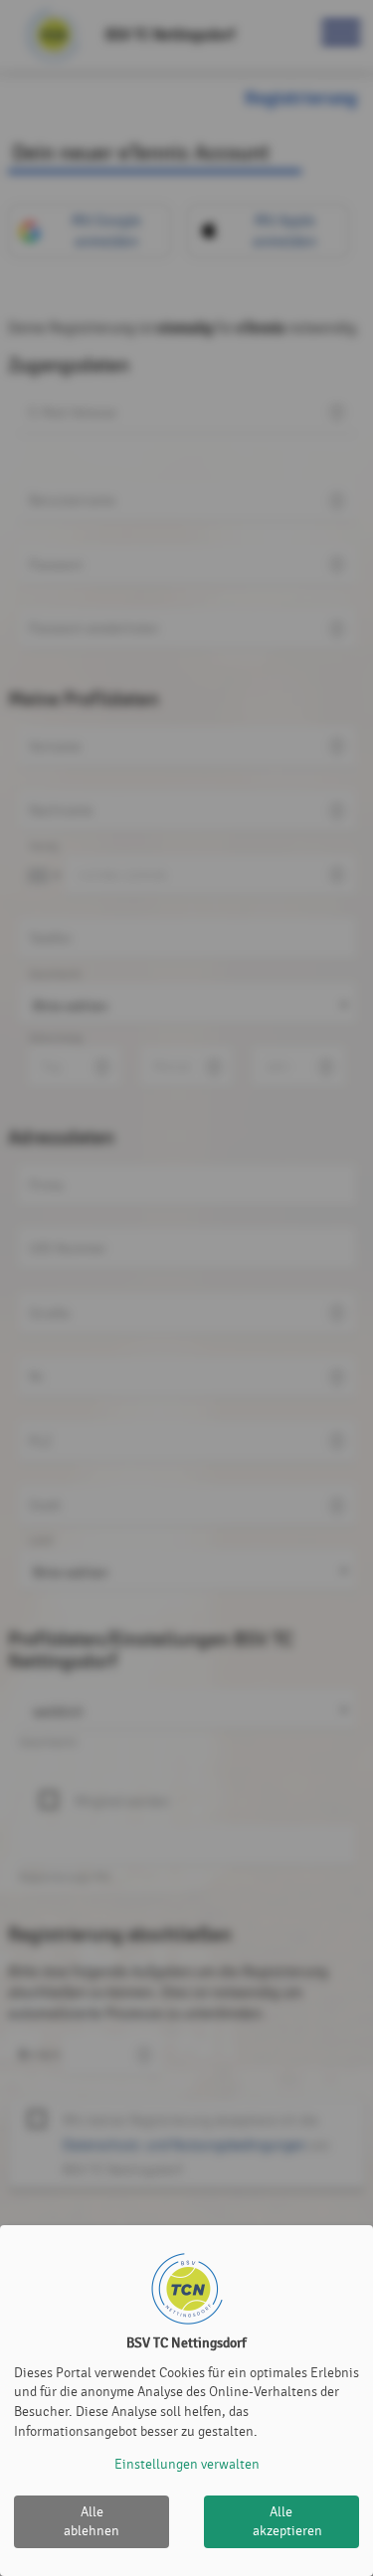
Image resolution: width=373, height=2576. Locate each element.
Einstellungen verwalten (187, 2464)
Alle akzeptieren (287, 2522)
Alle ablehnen (92, 2522)
